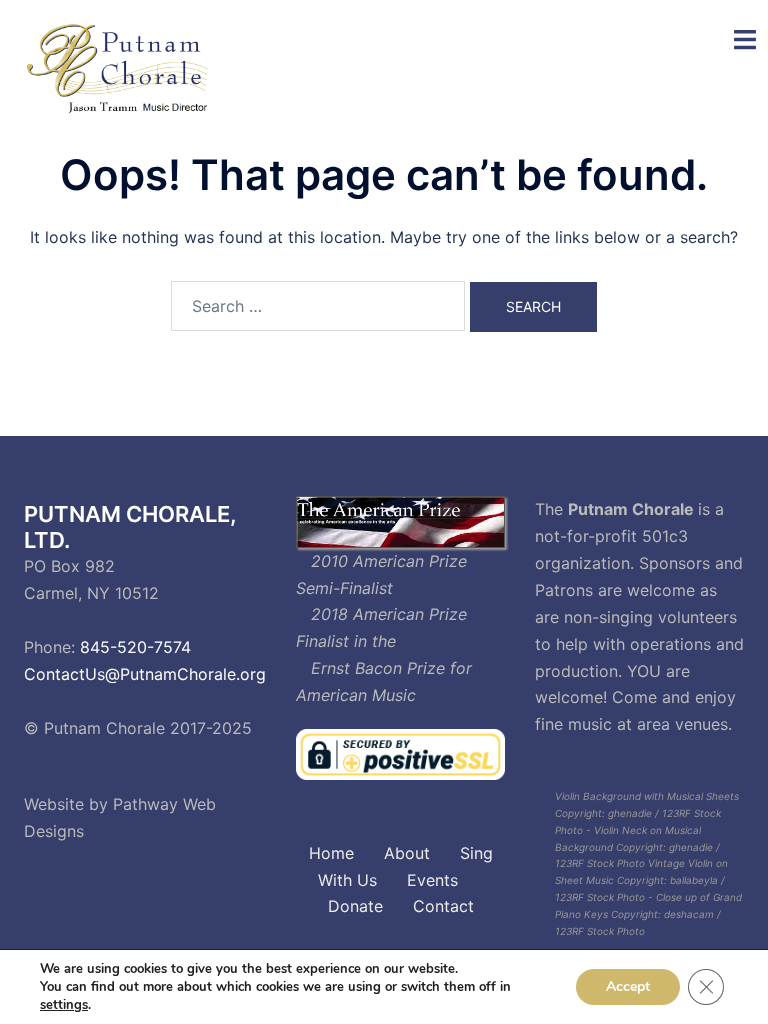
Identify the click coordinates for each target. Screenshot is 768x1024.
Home (331, 853)
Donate (355, 906)
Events (432, 880)
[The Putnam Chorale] (121, 68)
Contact (443, 906)
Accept (628, 986)
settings (64, 1005)
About (407, 853)
